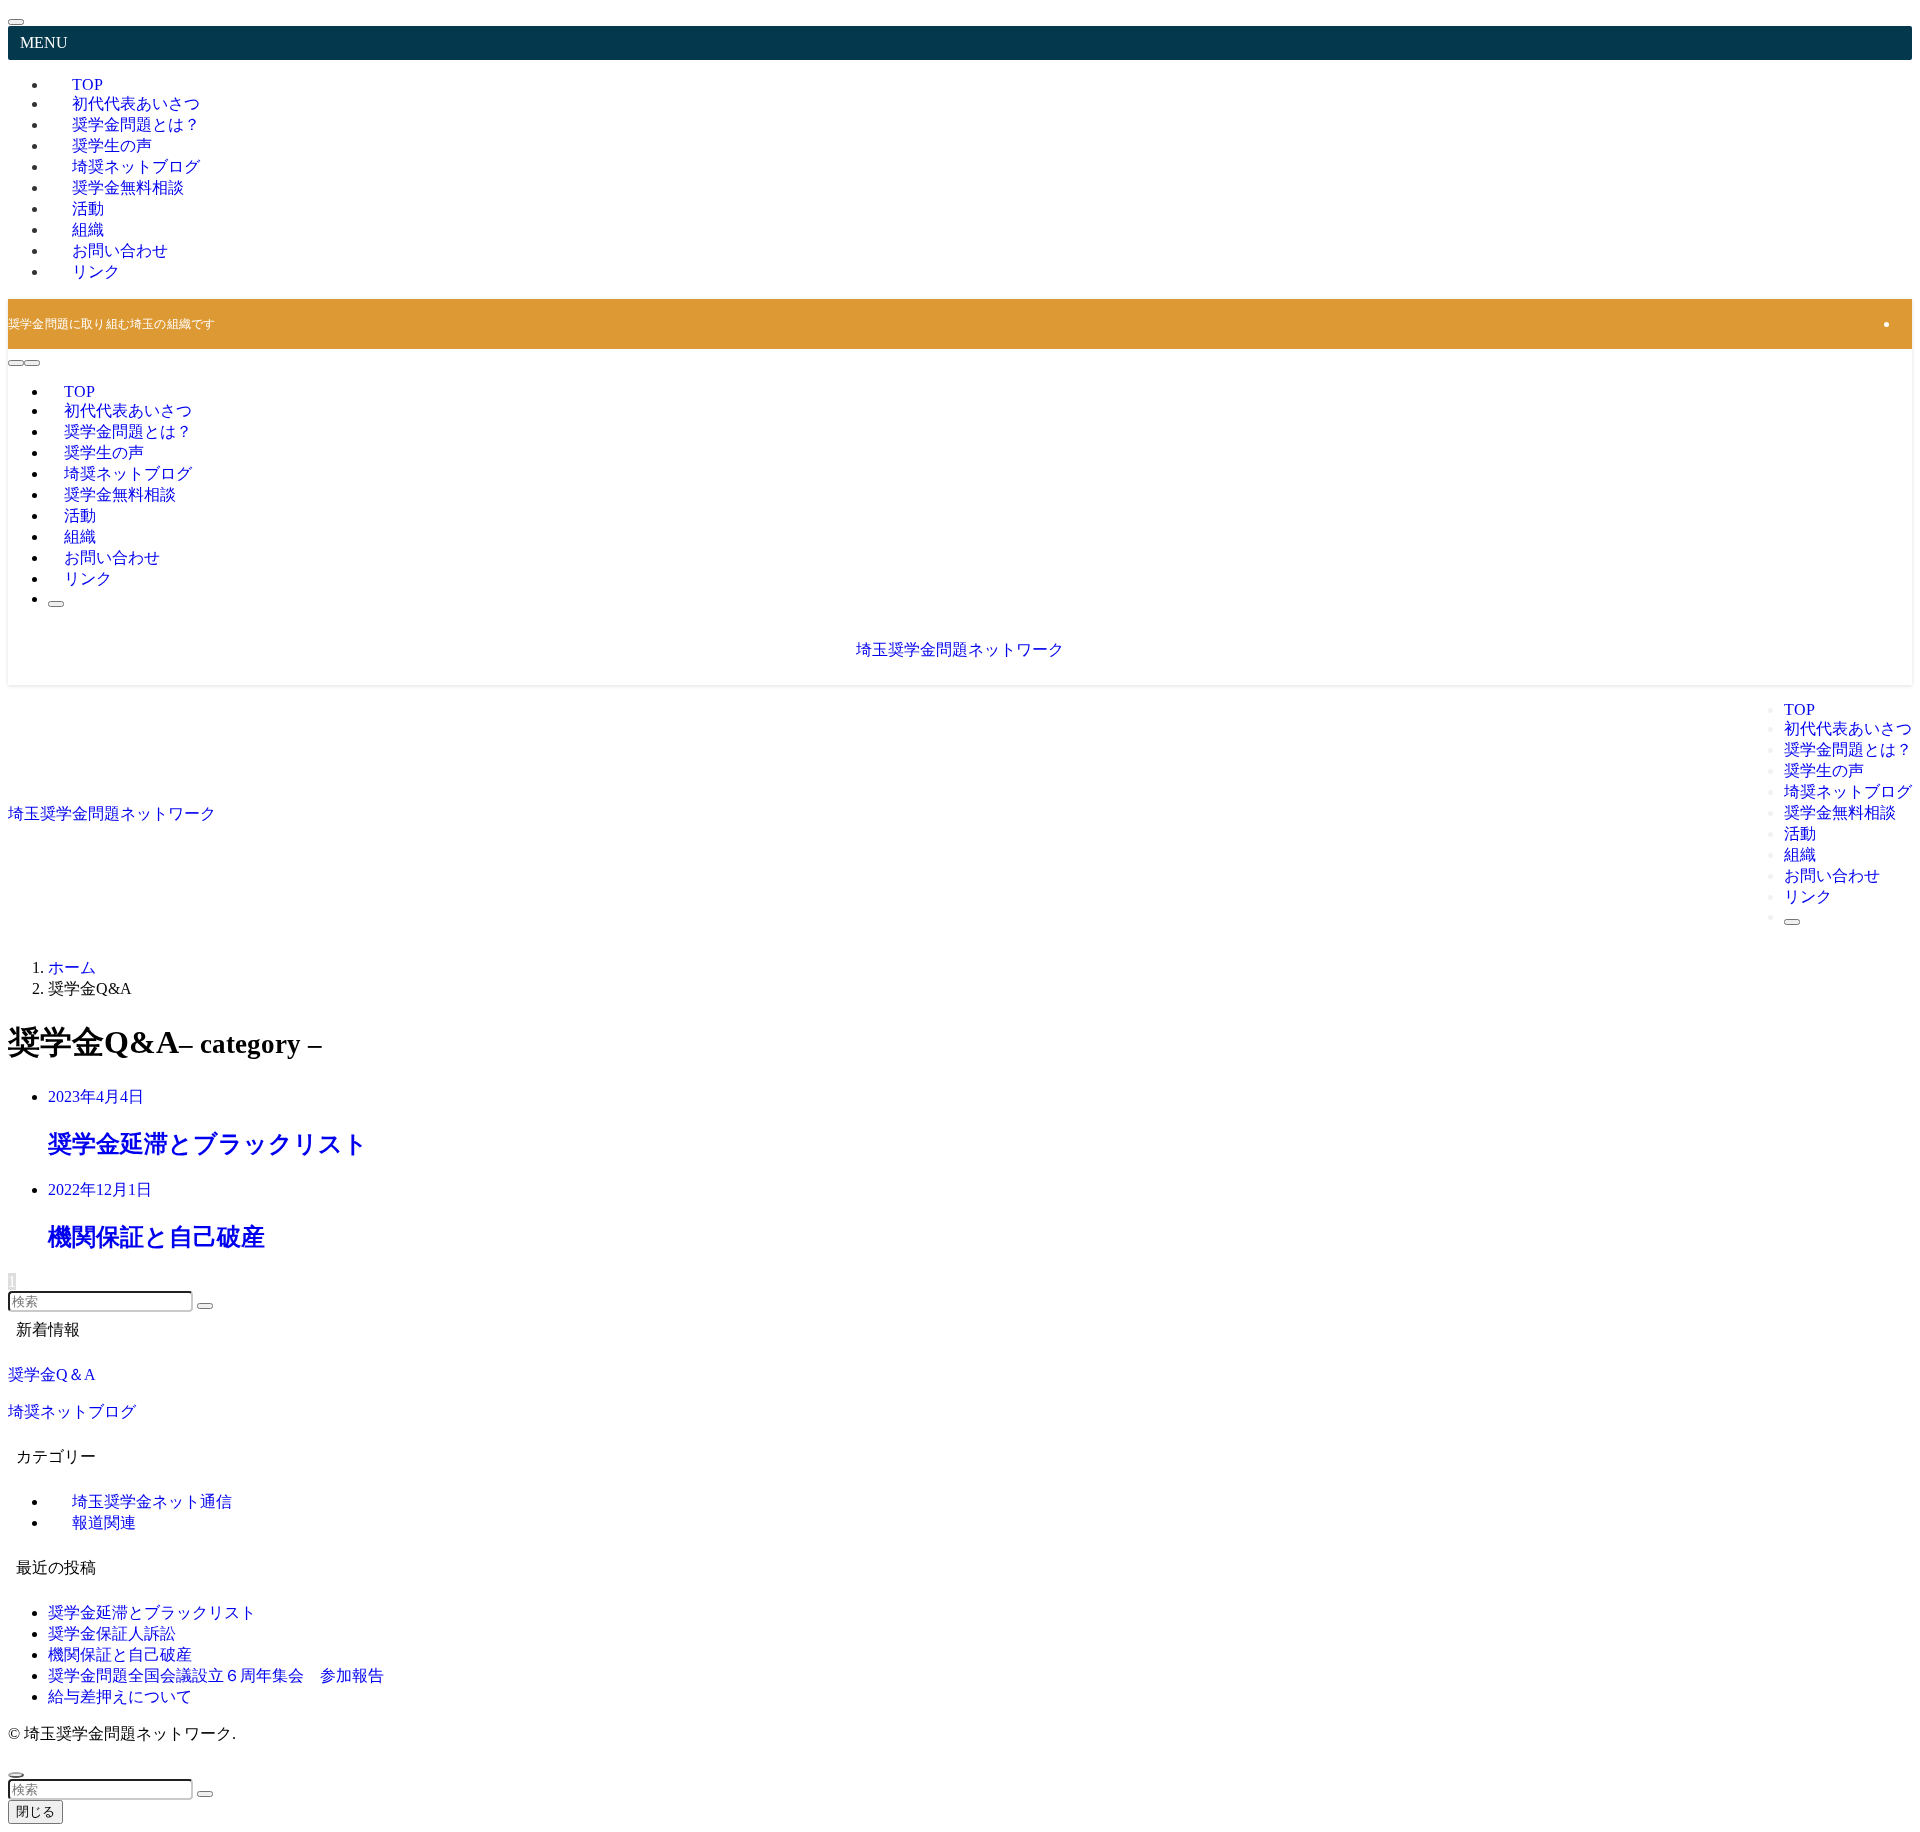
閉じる (35, 1811)
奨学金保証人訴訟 (112, 1633)
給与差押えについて (120, 1696)
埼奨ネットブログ (72, 1411)
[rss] (1906, 323)
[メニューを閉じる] (16, 22)
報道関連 (104, 1522)
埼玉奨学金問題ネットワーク (960, 649)
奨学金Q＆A (52, 1374)
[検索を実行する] (205, 1306)
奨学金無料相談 (128, 187)
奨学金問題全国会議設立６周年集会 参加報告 (216, 1675)
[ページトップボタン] (16, 1775)
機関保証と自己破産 (120, 1654)
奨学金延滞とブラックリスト (152, 1612)
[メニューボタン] (32, 363)
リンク (96, 271)
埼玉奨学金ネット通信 (152, 1501)
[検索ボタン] (56, 604)
